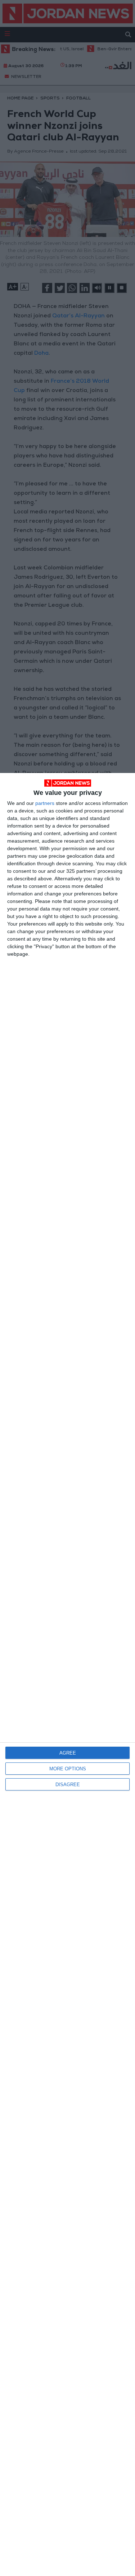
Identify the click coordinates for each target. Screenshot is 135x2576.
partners (45, 803)
